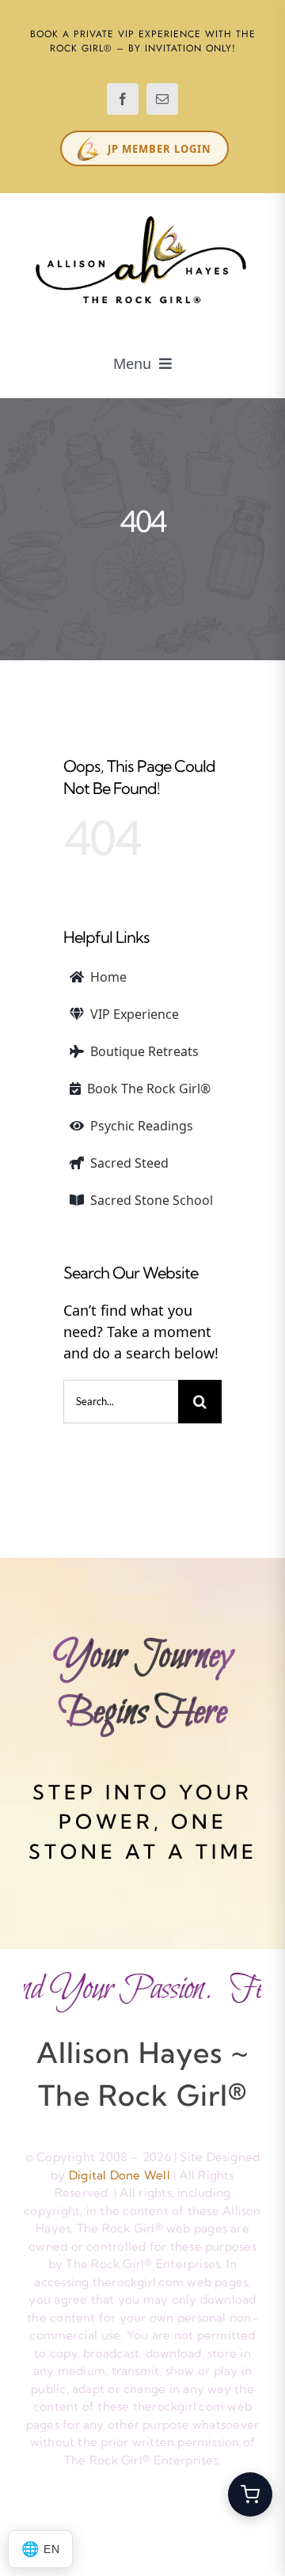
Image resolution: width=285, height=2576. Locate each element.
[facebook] (123, 99)
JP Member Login (160, 149)
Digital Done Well (120, 2175)
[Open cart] (250, 2494)
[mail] (162, 99)
